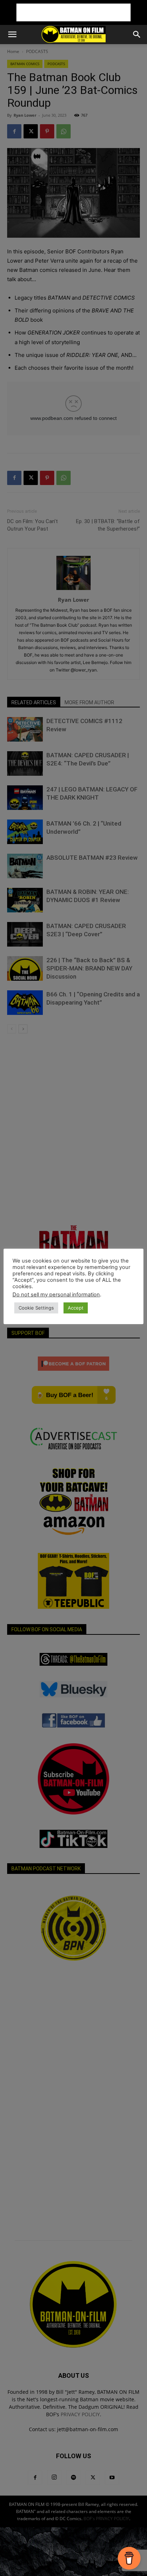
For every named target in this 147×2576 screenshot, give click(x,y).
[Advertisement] (73, 12)
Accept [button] (76, 1308)
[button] (12, 35)
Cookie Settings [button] (36, 1308)
